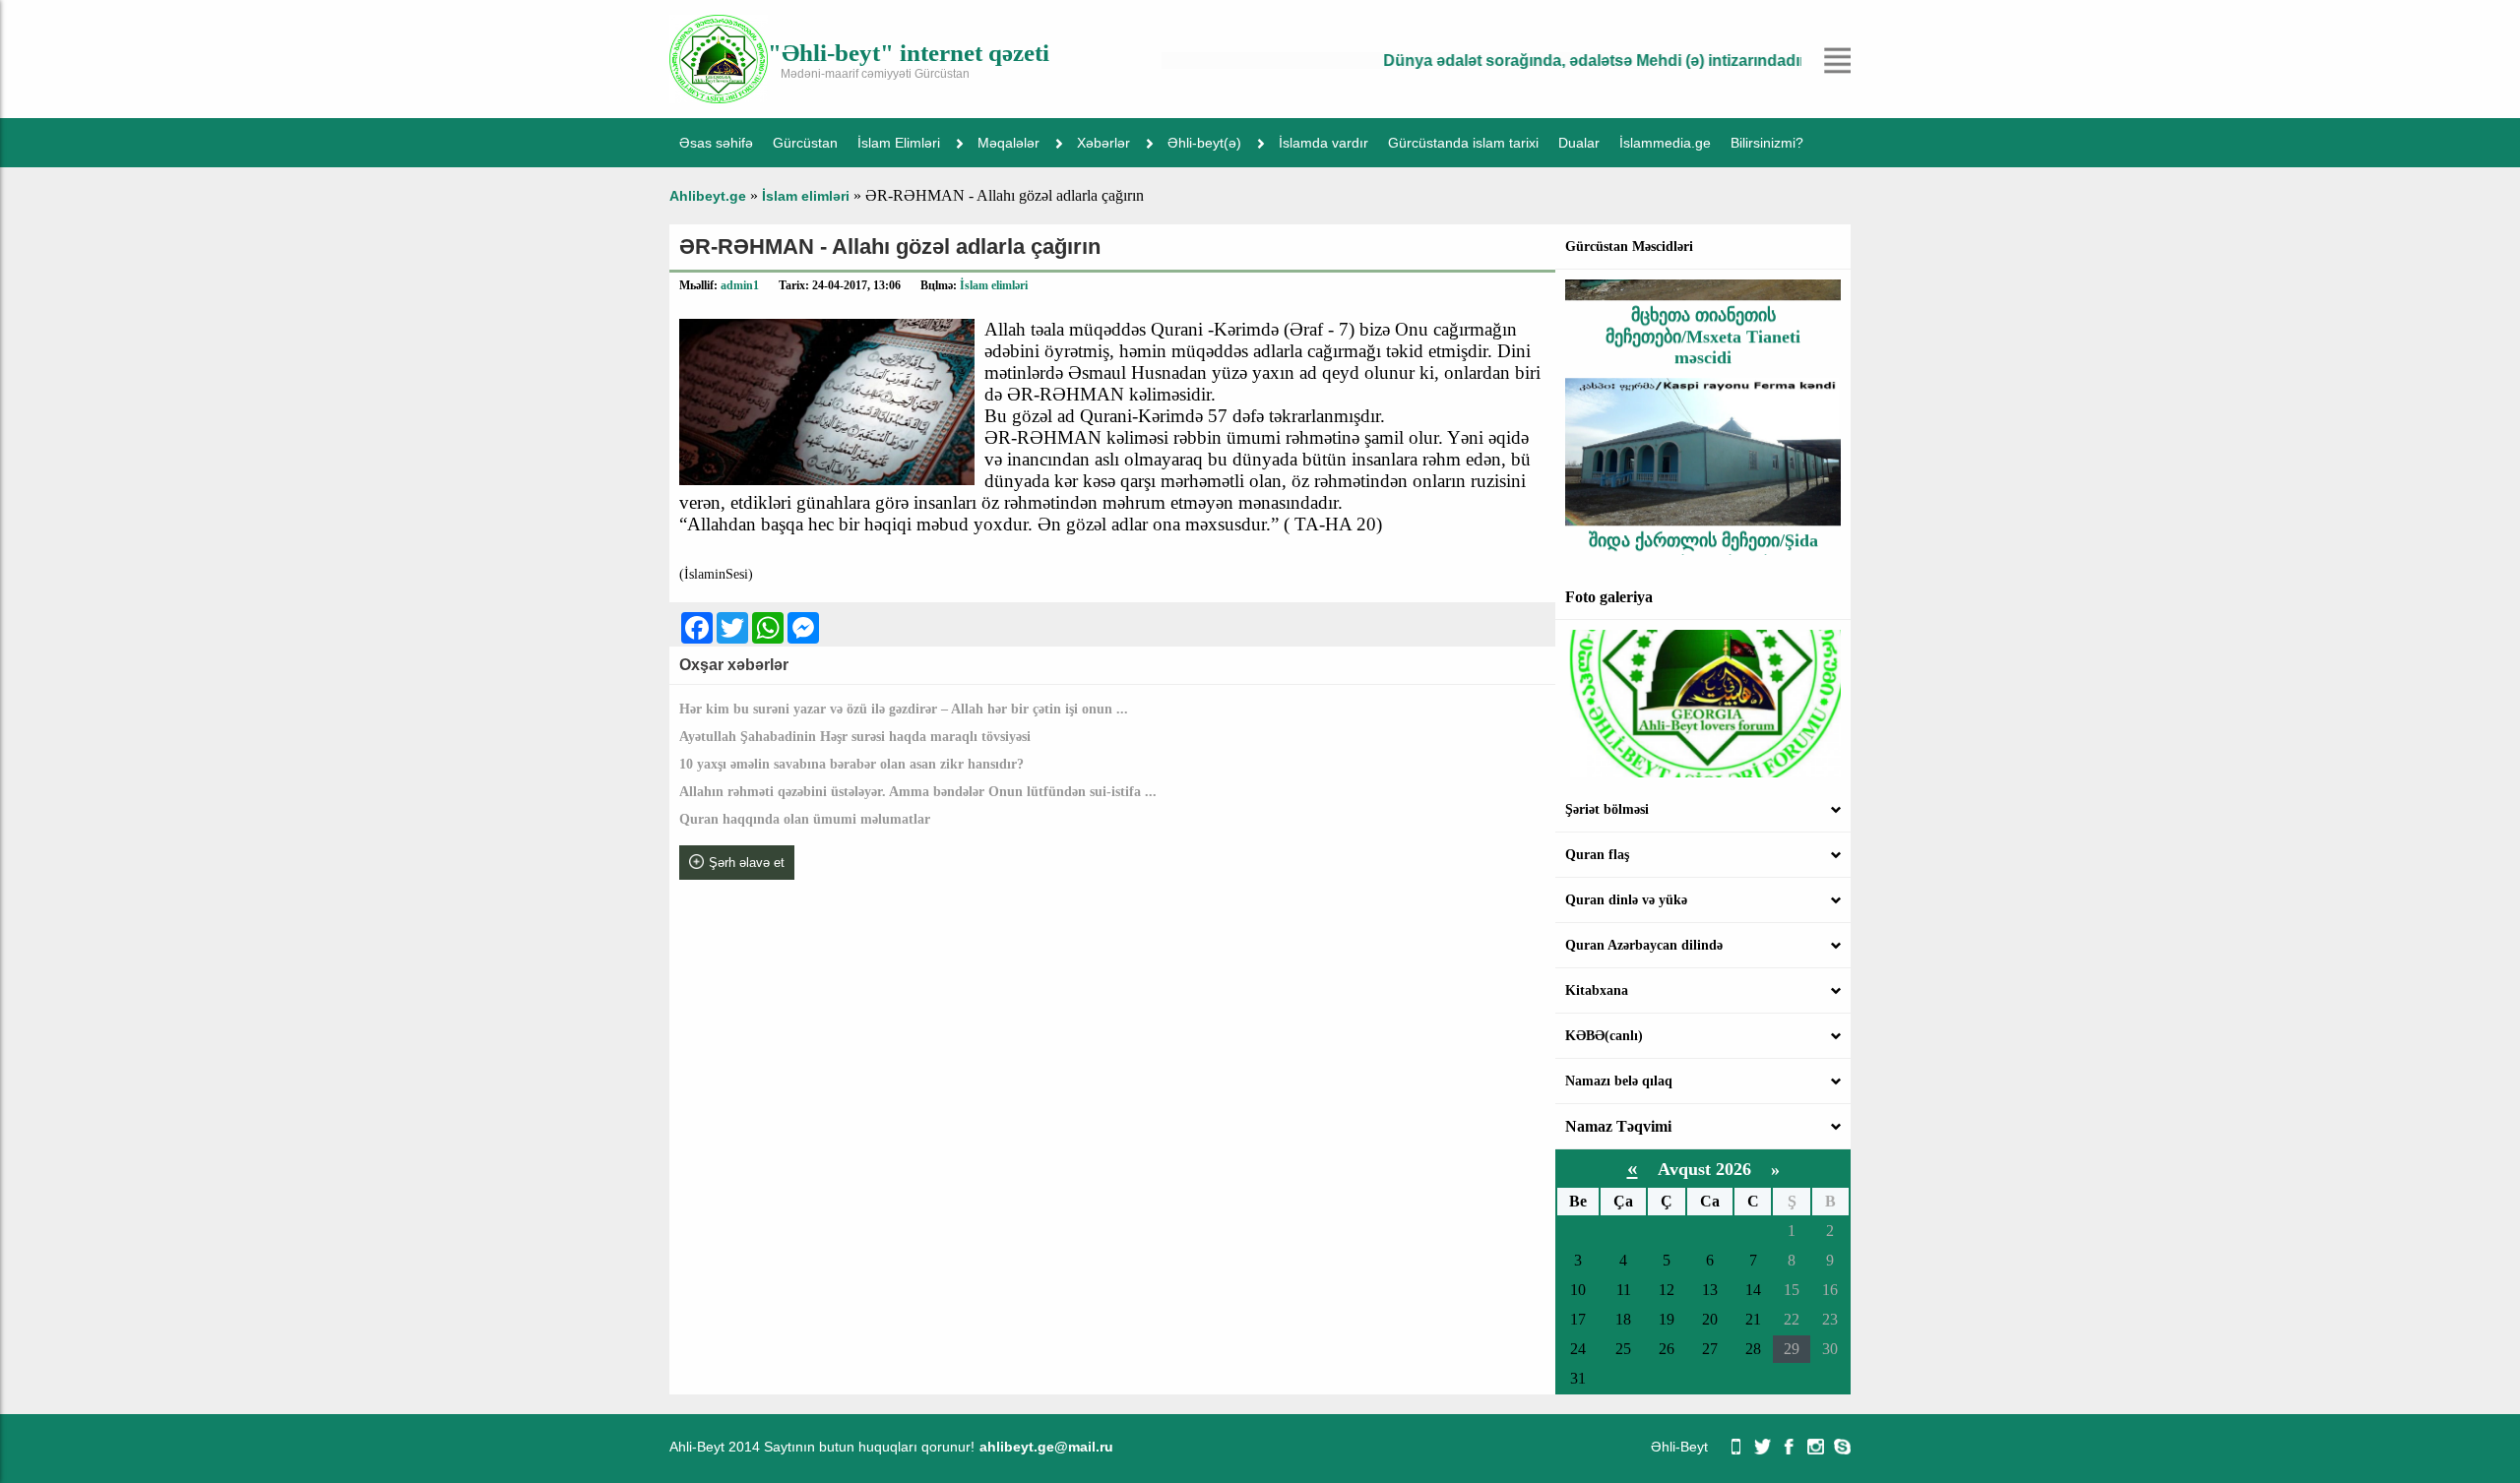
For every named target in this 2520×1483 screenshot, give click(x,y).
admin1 (740, 285)
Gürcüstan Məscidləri (1629, 247)
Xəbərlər (1103, 143)
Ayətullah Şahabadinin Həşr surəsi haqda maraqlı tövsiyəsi (855, 737)
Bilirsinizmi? (1767, 143)
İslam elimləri (994, 285)
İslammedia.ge (1665, 143)
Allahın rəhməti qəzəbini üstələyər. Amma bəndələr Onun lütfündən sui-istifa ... (918, 792)
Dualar (1579, 143)
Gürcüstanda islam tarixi (1463, 143)
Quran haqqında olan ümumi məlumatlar (805, 819)
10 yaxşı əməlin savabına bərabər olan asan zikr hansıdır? (851, 764)
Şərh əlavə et (747, 863)
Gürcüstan (805, 143)
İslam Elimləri (899, 143)
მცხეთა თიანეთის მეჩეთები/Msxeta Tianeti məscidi (1703, 311)
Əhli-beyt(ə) (1204, 143)
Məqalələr (1008, 143)
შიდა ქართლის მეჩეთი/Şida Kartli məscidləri (1703, 526)
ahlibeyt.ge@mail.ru (1046, 1447)
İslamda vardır (1323, 143)
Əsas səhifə (716, 143)
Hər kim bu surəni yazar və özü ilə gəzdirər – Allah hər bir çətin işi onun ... (904, 709)
